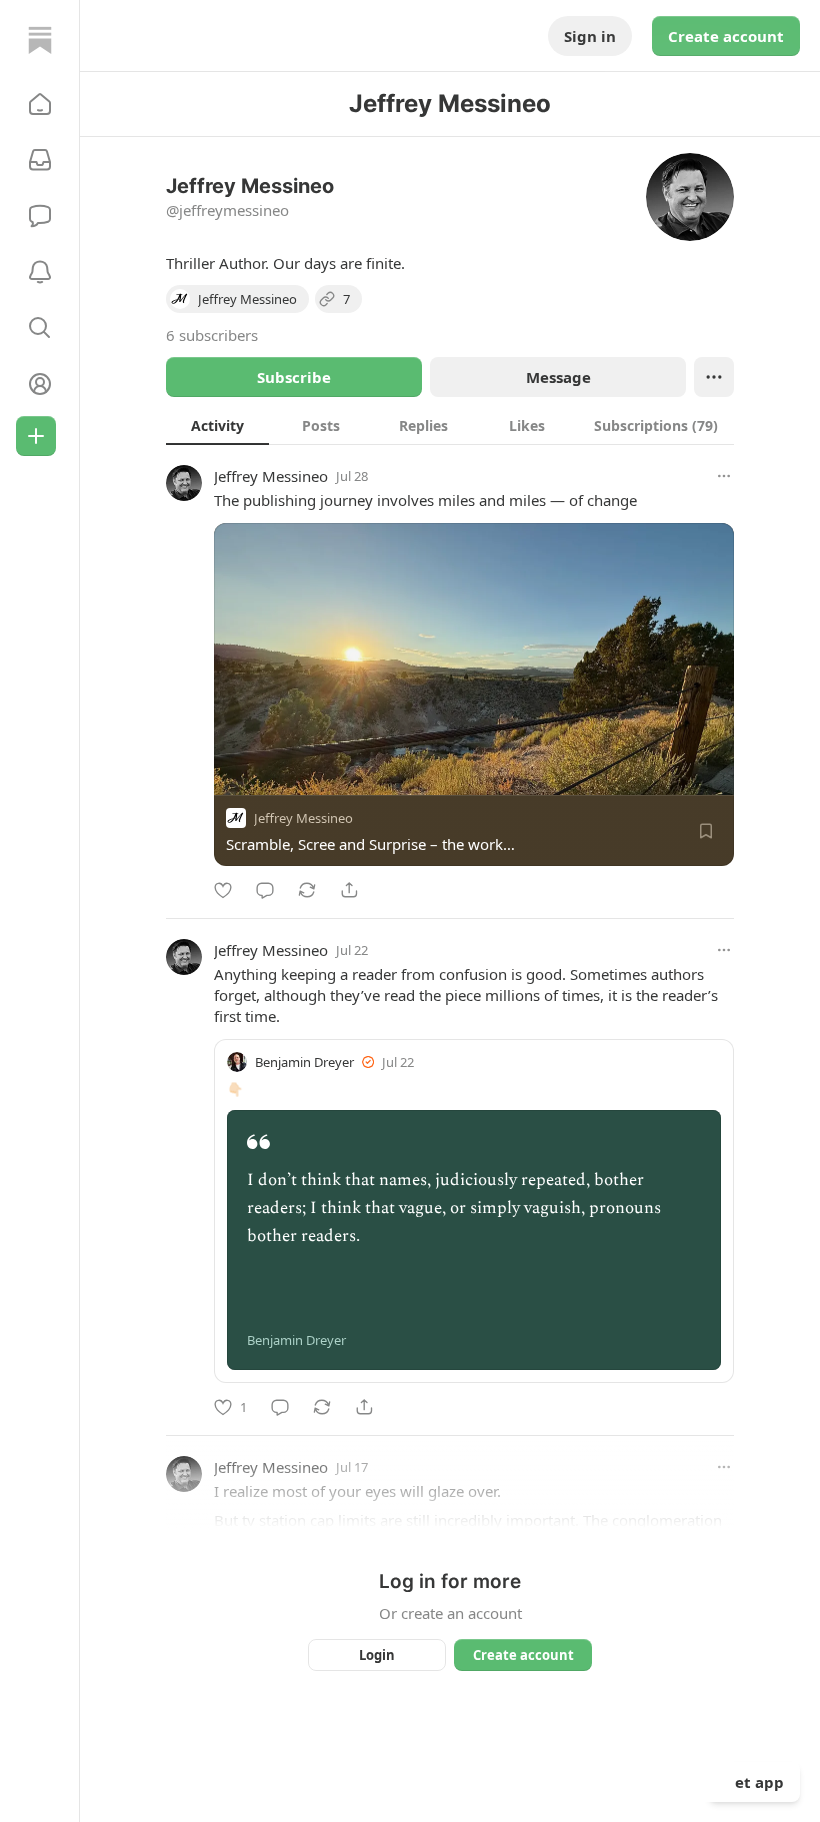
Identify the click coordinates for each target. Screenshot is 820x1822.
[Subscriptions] (40, 160)
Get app (754, 1782)
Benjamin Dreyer (304, 1062)
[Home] (40, 40)
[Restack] (307, 890)
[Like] (223, 890)
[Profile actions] (714, 377)
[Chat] (40, 216)
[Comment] (265, 890)
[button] (40, 104)
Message (558, 377)
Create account (726, 36)
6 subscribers (212, 335)
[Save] (706, 831)
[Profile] (40, 384)
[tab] (217, 425)
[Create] (36, 436)
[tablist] (450, 425)
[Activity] (40, 272)
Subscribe (294, 377)
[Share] (349, 890)
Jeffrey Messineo (271, 476)
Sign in (590, 36)
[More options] (724, 476)
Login (377, 1655)
